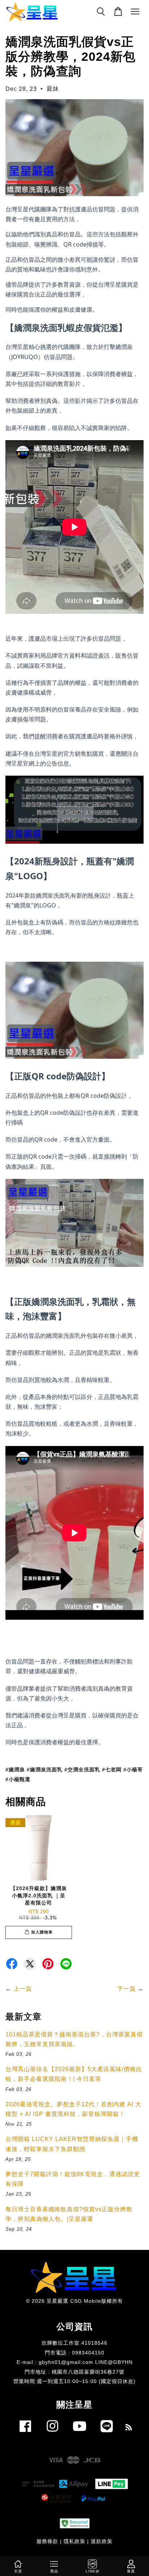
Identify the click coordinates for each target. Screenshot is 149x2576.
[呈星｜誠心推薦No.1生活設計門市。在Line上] (107, 2434)
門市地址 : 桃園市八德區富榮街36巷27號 (74, 2372)
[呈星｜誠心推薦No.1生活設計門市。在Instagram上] (52, 2434)
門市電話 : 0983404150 (75, 2353)
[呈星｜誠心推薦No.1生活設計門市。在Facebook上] (25, 2434)
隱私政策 (74, 2541)
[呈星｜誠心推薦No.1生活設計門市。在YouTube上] (80, 2434)
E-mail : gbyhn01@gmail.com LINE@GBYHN (75, 2362)
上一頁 (23, 1989)
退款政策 (102, 2541)
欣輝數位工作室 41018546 (74, 2343)
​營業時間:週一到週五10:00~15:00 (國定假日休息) (74, 2381)
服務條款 (47, 2541)
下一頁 (126, 1989)
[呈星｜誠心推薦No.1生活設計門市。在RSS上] (129, 2429)
